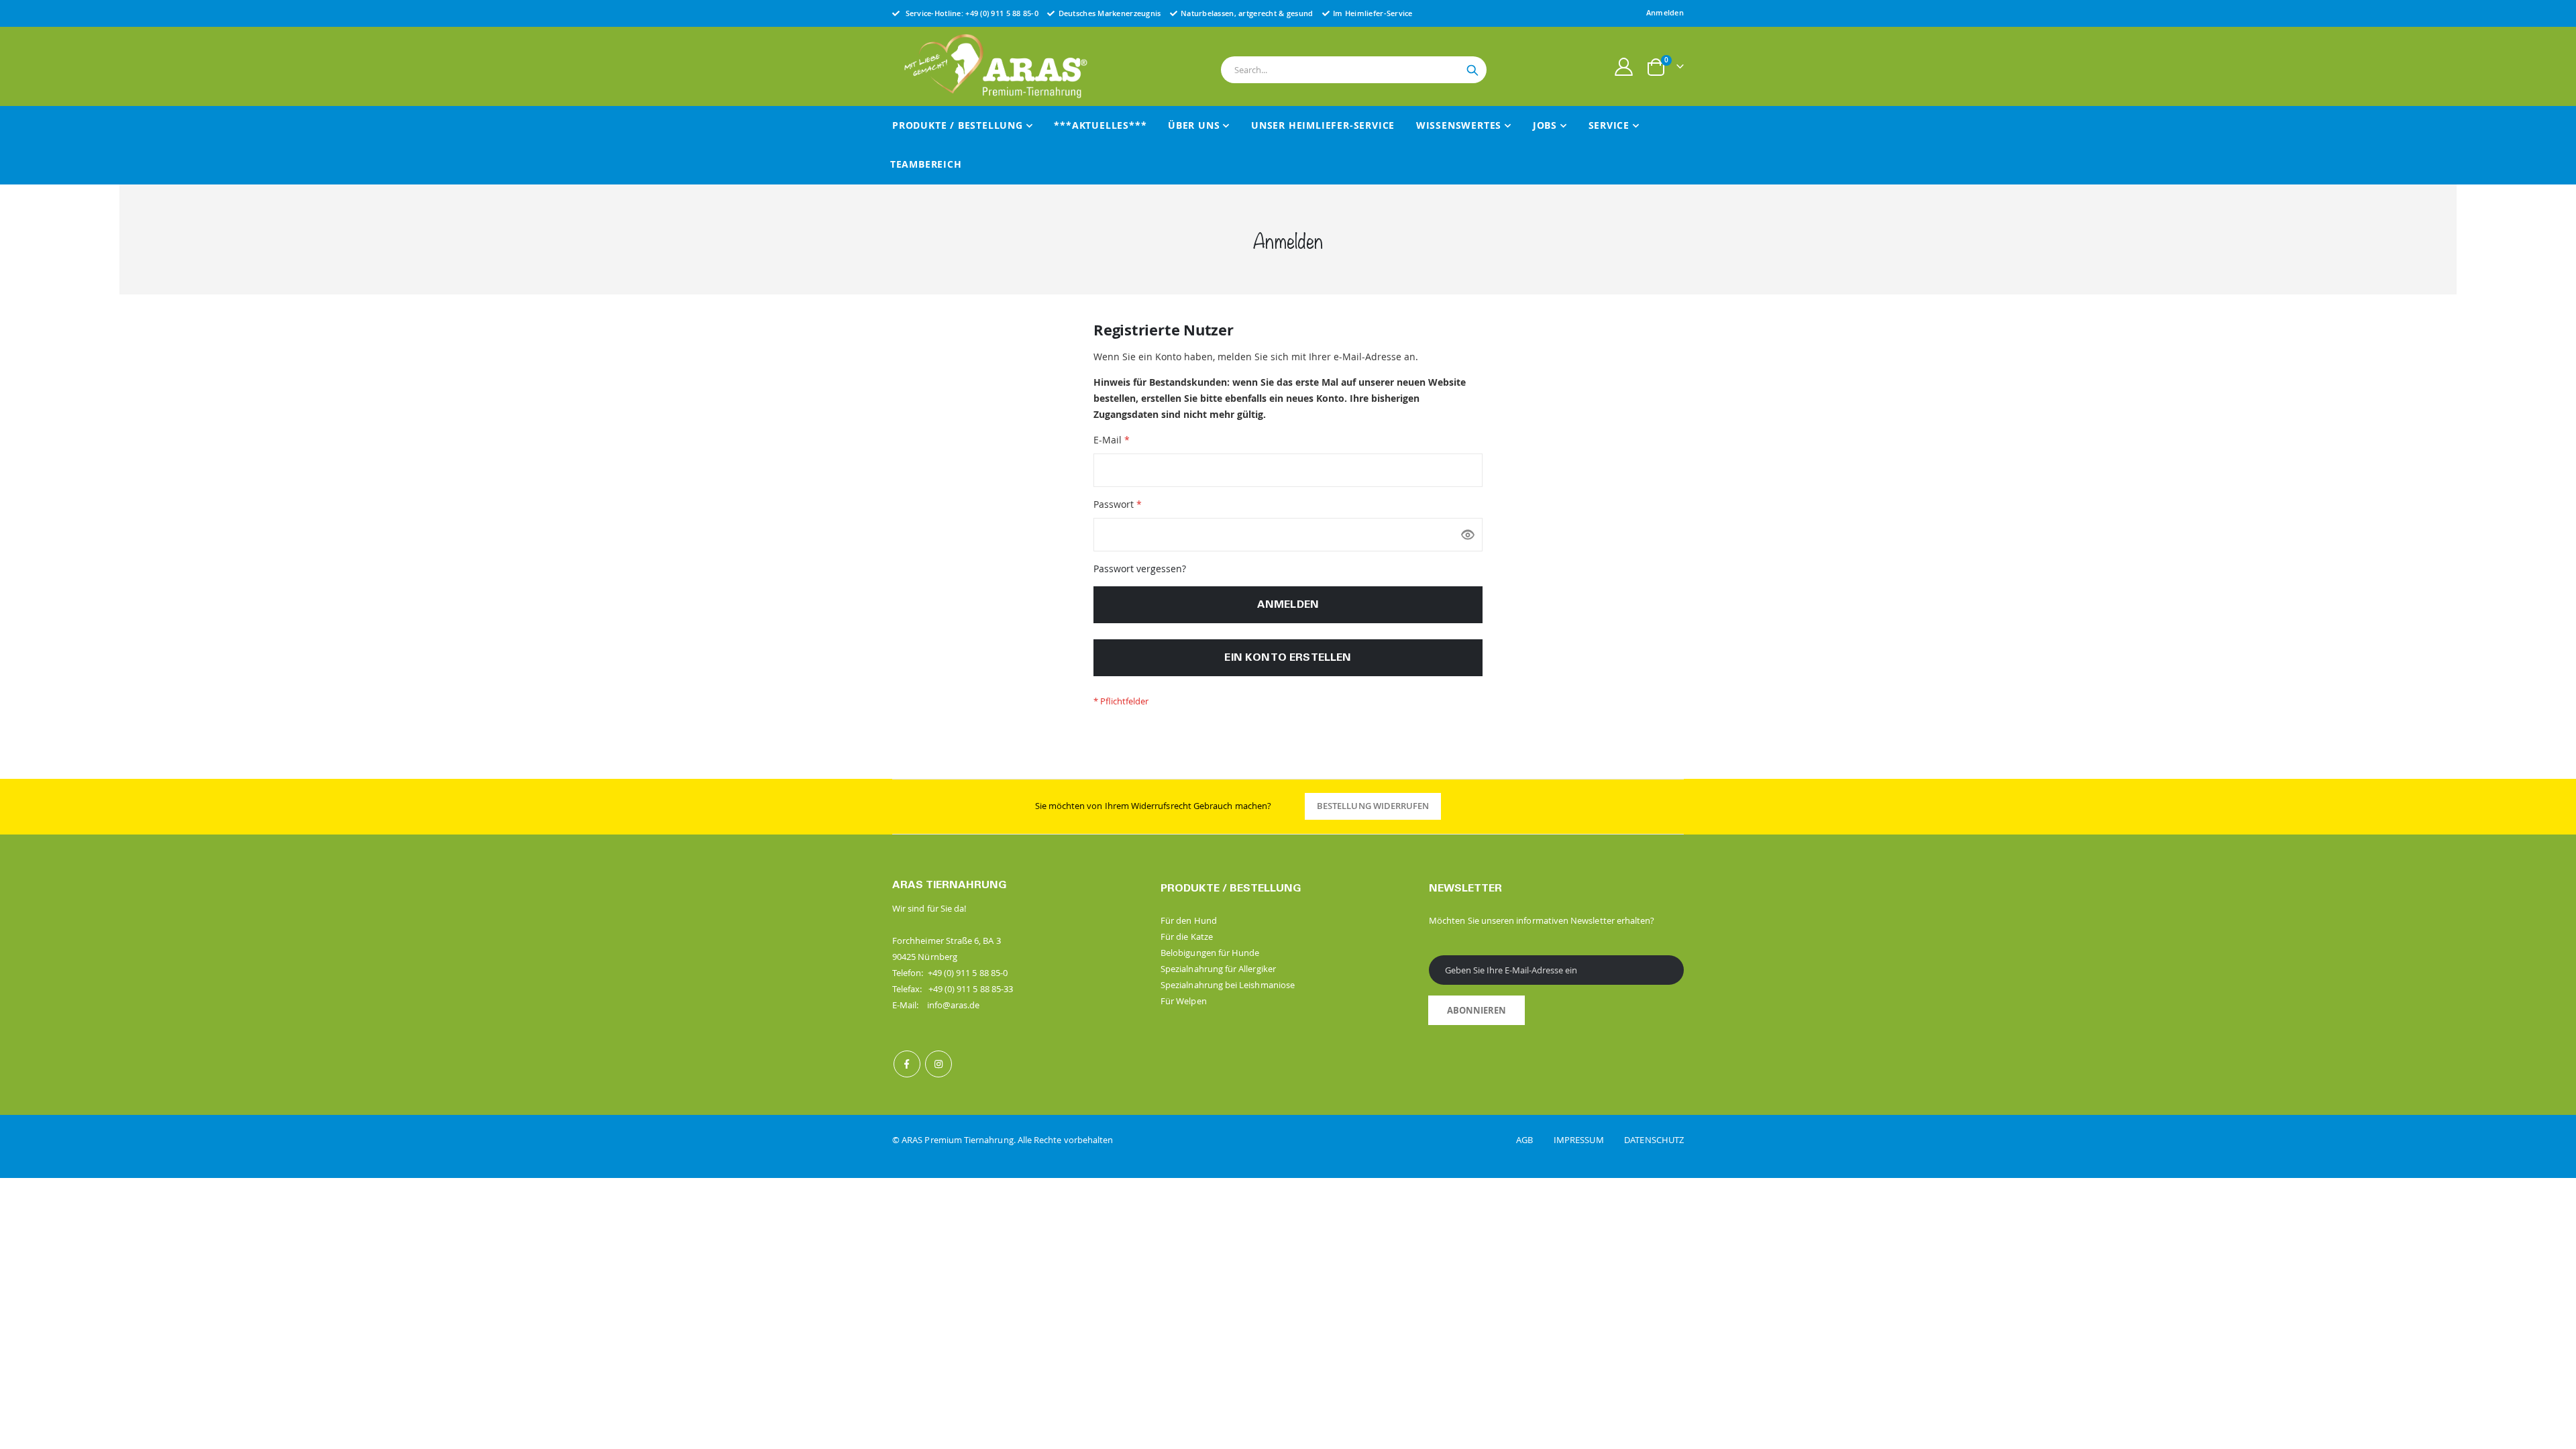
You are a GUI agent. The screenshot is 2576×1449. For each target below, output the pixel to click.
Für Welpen (1184, 1001)
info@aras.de (954, 1005)
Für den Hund (1189, 920)
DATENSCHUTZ (1654, 1140)
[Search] (1472, 70)
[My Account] (1624, 67)
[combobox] (1354, 70)
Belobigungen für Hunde (1210, 953)
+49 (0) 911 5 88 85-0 (1002, 13)
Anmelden (1665, 12)
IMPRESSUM (1588, 1140)
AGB (1534, 1140)
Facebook (907, 1064)
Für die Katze (1187, 936)
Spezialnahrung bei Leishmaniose (1228, 985)
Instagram (938, 1064)
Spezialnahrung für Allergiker (1218, 969)
